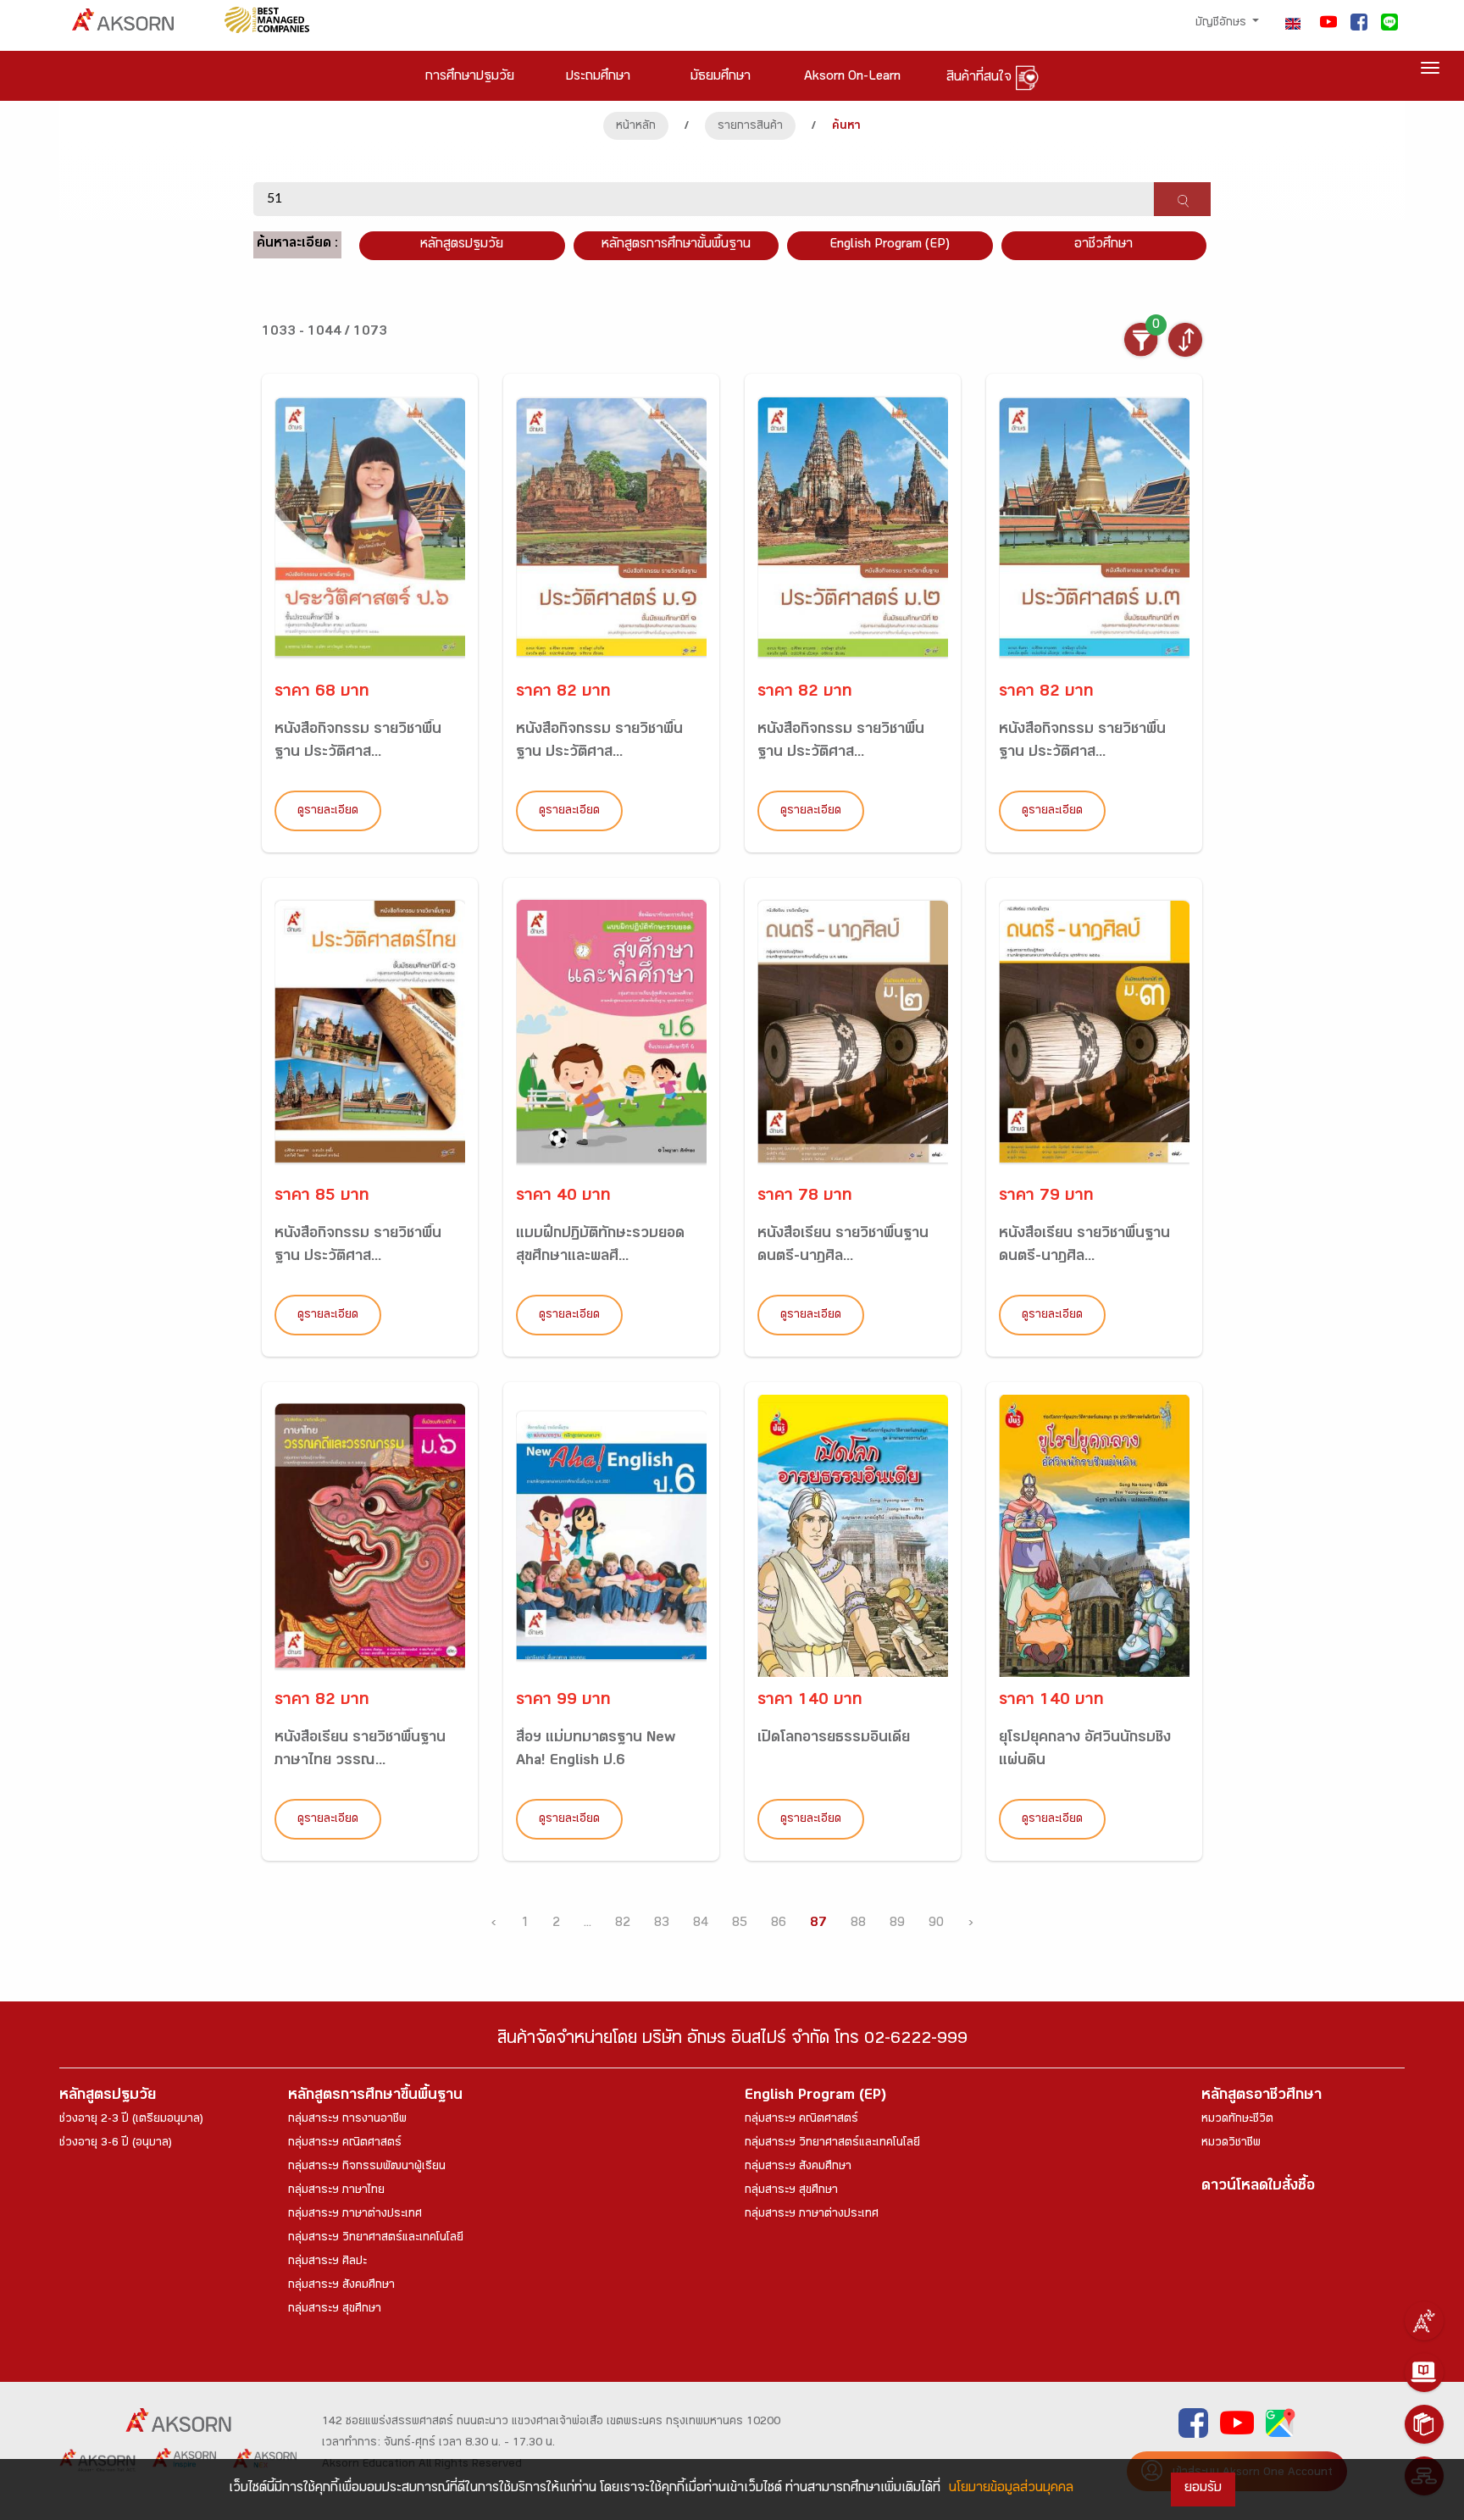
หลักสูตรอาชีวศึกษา (1262, 2097)
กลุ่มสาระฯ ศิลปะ (327, 2262)
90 (936, 1924)
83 (662, 1924)
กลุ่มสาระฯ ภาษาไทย (336, 2191)
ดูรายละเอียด (328, 812)
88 (858, 1924)
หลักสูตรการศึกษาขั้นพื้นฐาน (676, 245)
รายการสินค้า (750, 127)
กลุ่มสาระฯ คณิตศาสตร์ (345, 2144)
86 (779, 1924)
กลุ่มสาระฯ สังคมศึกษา (341, 2286)
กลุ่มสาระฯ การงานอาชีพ (347, 2120)
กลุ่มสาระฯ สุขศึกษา (335, 2310)
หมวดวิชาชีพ (1231, 2144)
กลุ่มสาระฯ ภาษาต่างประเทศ (355, 2215)
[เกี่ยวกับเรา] (1424, 2321)
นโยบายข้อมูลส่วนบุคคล (1011, 2489)
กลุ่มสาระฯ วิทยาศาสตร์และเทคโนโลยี (376, 2239)
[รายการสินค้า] (1424, 2424)
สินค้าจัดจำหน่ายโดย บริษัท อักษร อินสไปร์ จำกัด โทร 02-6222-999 (732, 2041)
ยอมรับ (1203, 2489)
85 (740, 1924)
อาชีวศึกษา (1104, 245)
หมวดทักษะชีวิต (1237, 2120)
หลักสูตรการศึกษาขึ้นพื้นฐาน (375, 2097)
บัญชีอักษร (1223, 24)
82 (623, 1924)
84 (701, 1924)
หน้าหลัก (636, 127)
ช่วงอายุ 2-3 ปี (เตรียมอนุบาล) (131, 2120)
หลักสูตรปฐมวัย (108, 2097)
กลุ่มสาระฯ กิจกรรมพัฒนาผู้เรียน (367, 2168)
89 (897, 1924)
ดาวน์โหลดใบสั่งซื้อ (1258, 2187)
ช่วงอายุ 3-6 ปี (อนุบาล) (116, 2144)
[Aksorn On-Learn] (1424, 2373)
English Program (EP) (890, 245)
